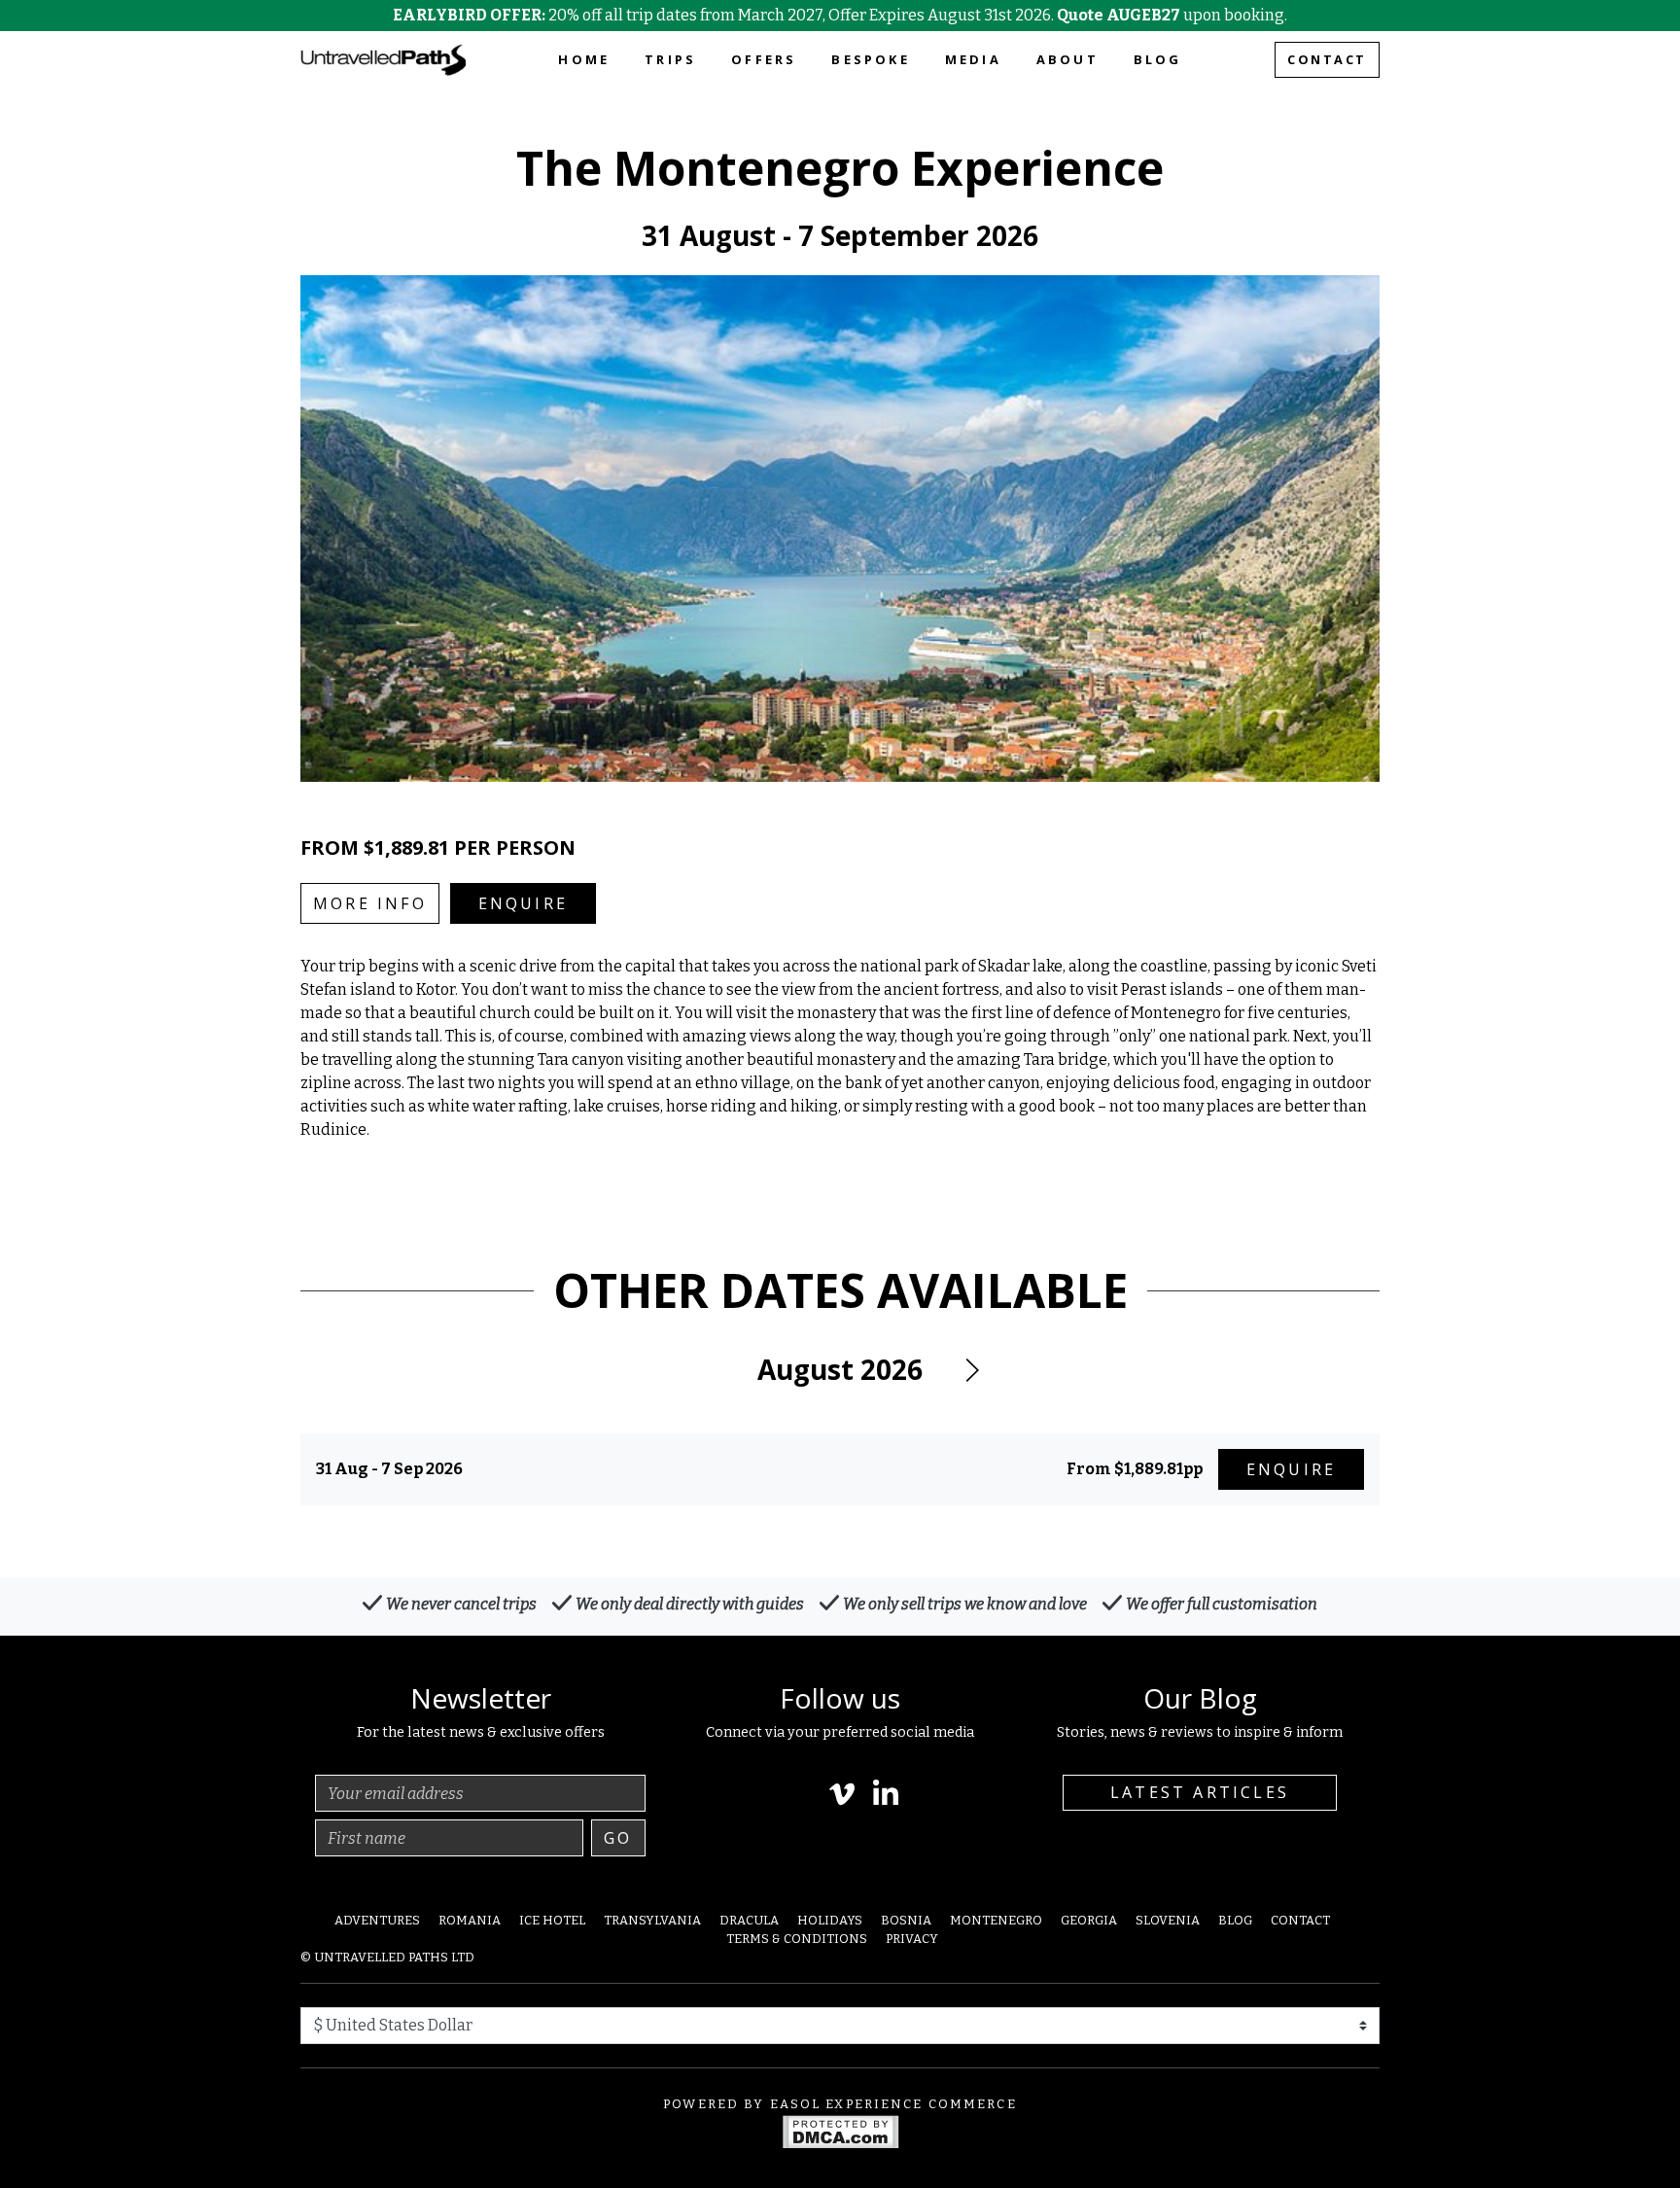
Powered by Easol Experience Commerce (840, 2104)
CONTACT (1327, 59)
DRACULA (749, 1920)
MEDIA (973, 59)
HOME (584, 59)
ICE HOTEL (552, 1920)
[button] (971, 1370)
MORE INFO (370, 903)
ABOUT (1067, 59)
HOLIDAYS (830, 1920)
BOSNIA (906, 1920)
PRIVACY (912, 1939)
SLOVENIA (1168, 1920)
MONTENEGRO (996, 1920)
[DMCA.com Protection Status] (840, 2130)
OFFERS (764, 59)
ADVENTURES (377, 1920)
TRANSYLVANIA (652, 1920)
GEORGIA (1089, 1920)
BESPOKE (870, 59)
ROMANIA (470, 1920)
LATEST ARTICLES (1200, 1792)
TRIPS (670, 59)
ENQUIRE (523, 903)
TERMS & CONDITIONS (797, 1939)
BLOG (1158, 59)
